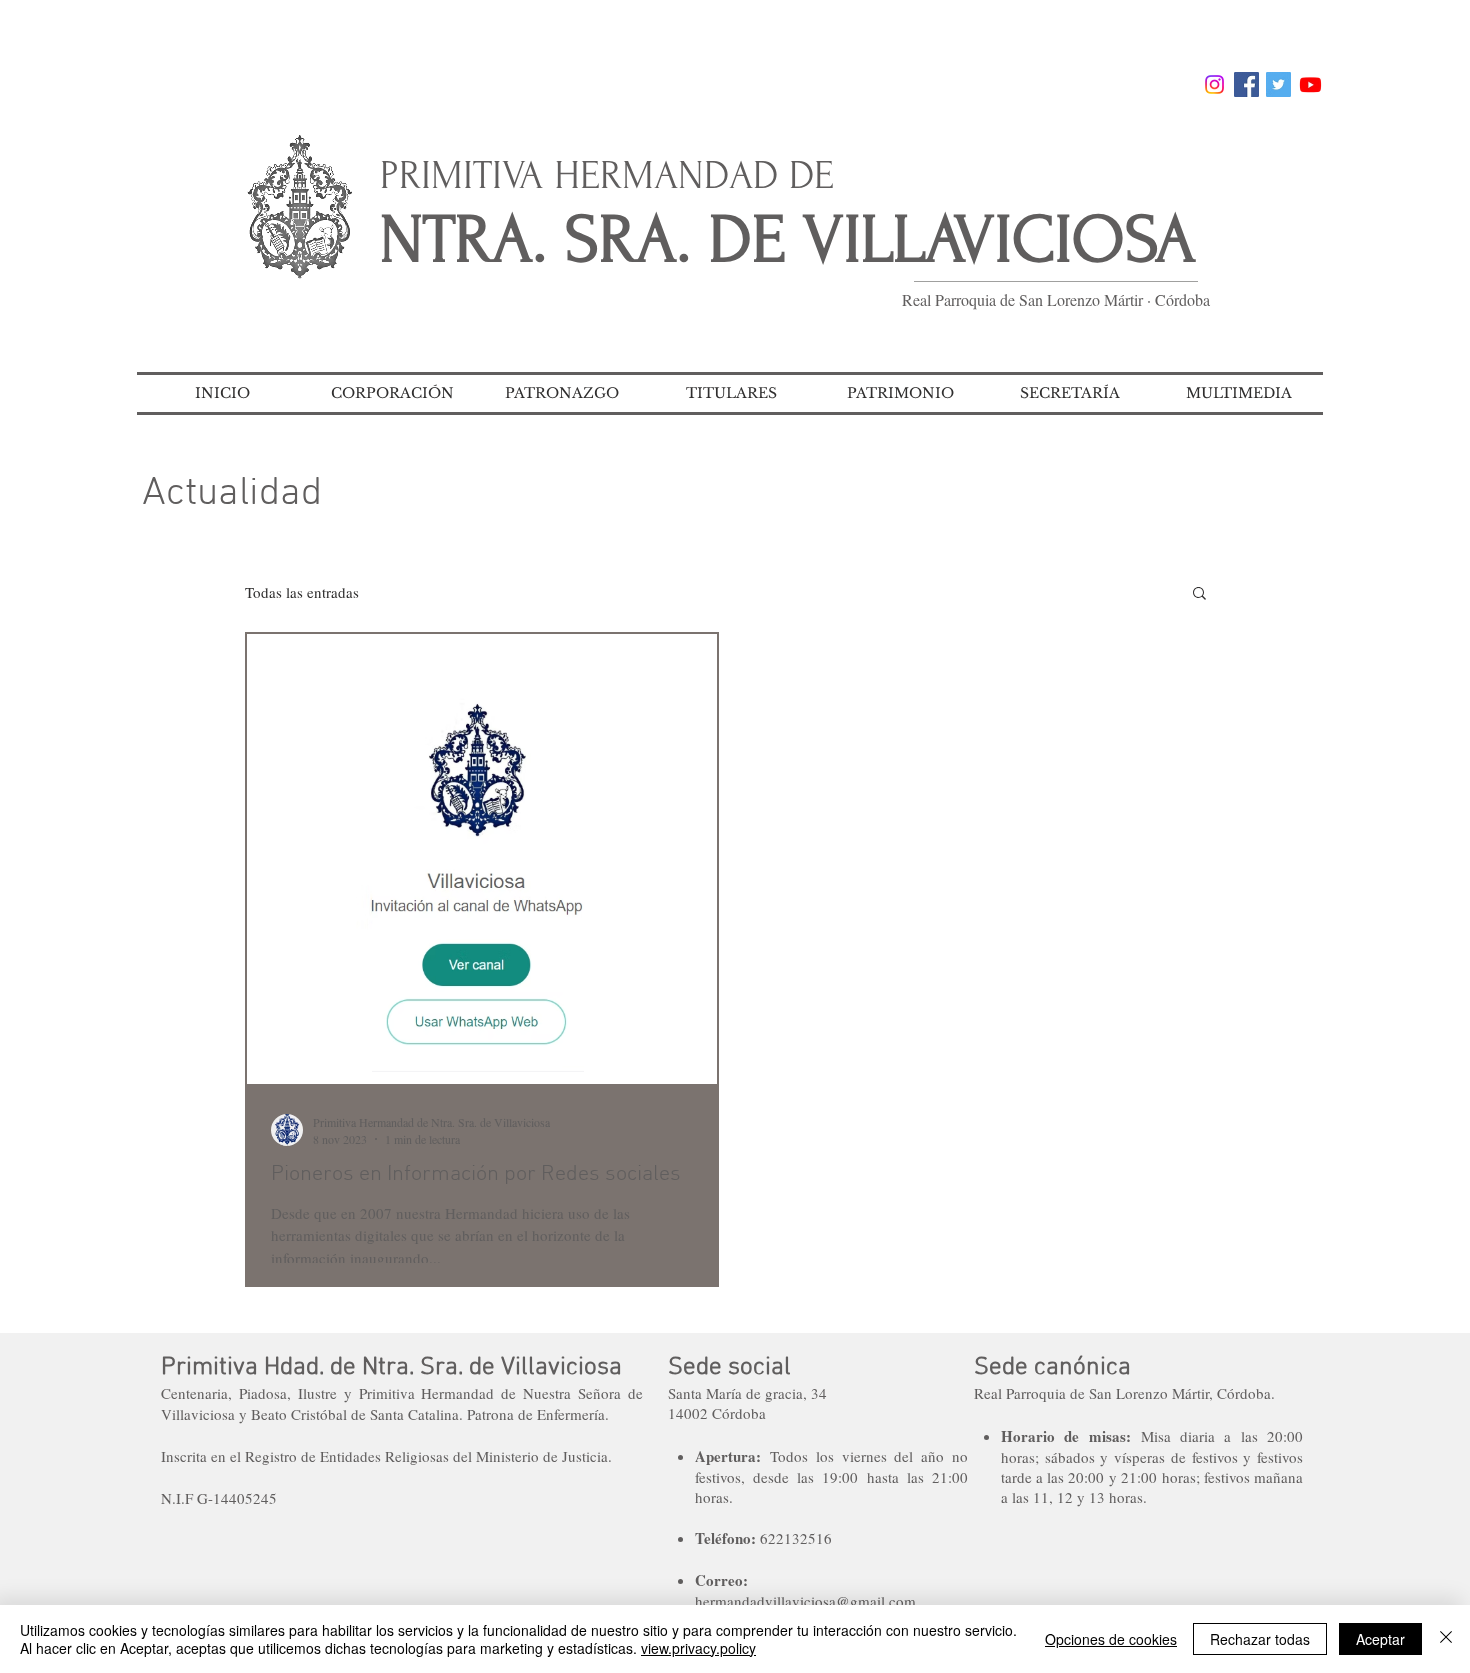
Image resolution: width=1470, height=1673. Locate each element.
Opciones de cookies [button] (1111, 1639)
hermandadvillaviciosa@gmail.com (805, 1601)
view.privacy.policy (698, 1648)
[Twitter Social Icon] (1278, 84)
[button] (392, 393)
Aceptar (1380, 1639)
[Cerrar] (1446, 1639)
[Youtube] (1310, 84)
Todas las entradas (302, 592)
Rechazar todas (1260, 1639)
